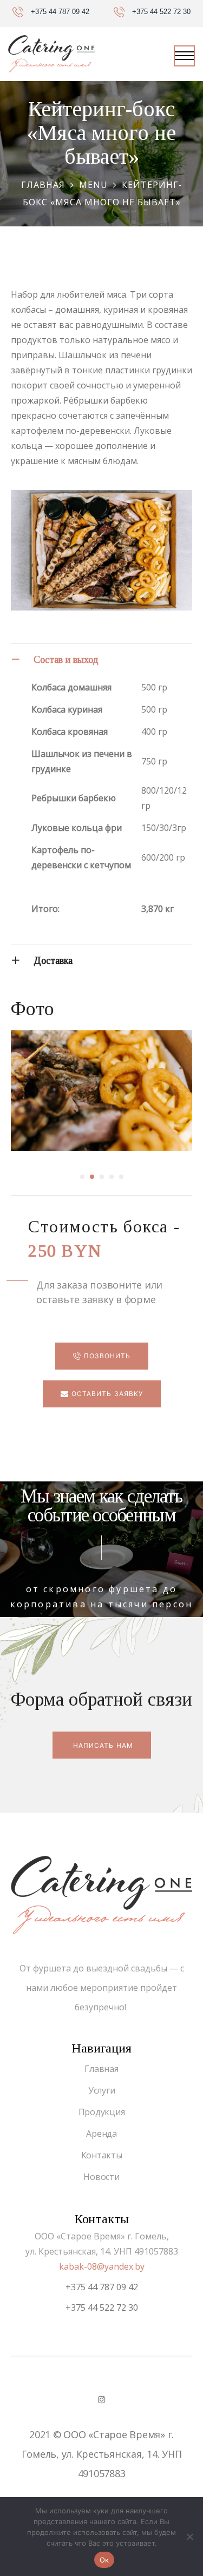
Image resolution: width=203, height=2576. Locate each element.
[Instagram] (101, 2399)
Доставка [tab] (53, 961)
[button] (102, 1356)
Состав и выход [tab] (66, 660)
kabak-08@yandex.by (102, 2266)
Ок (104, 2560)
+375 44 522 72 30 (102, 2307)
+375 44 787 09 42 (102, 2287)
